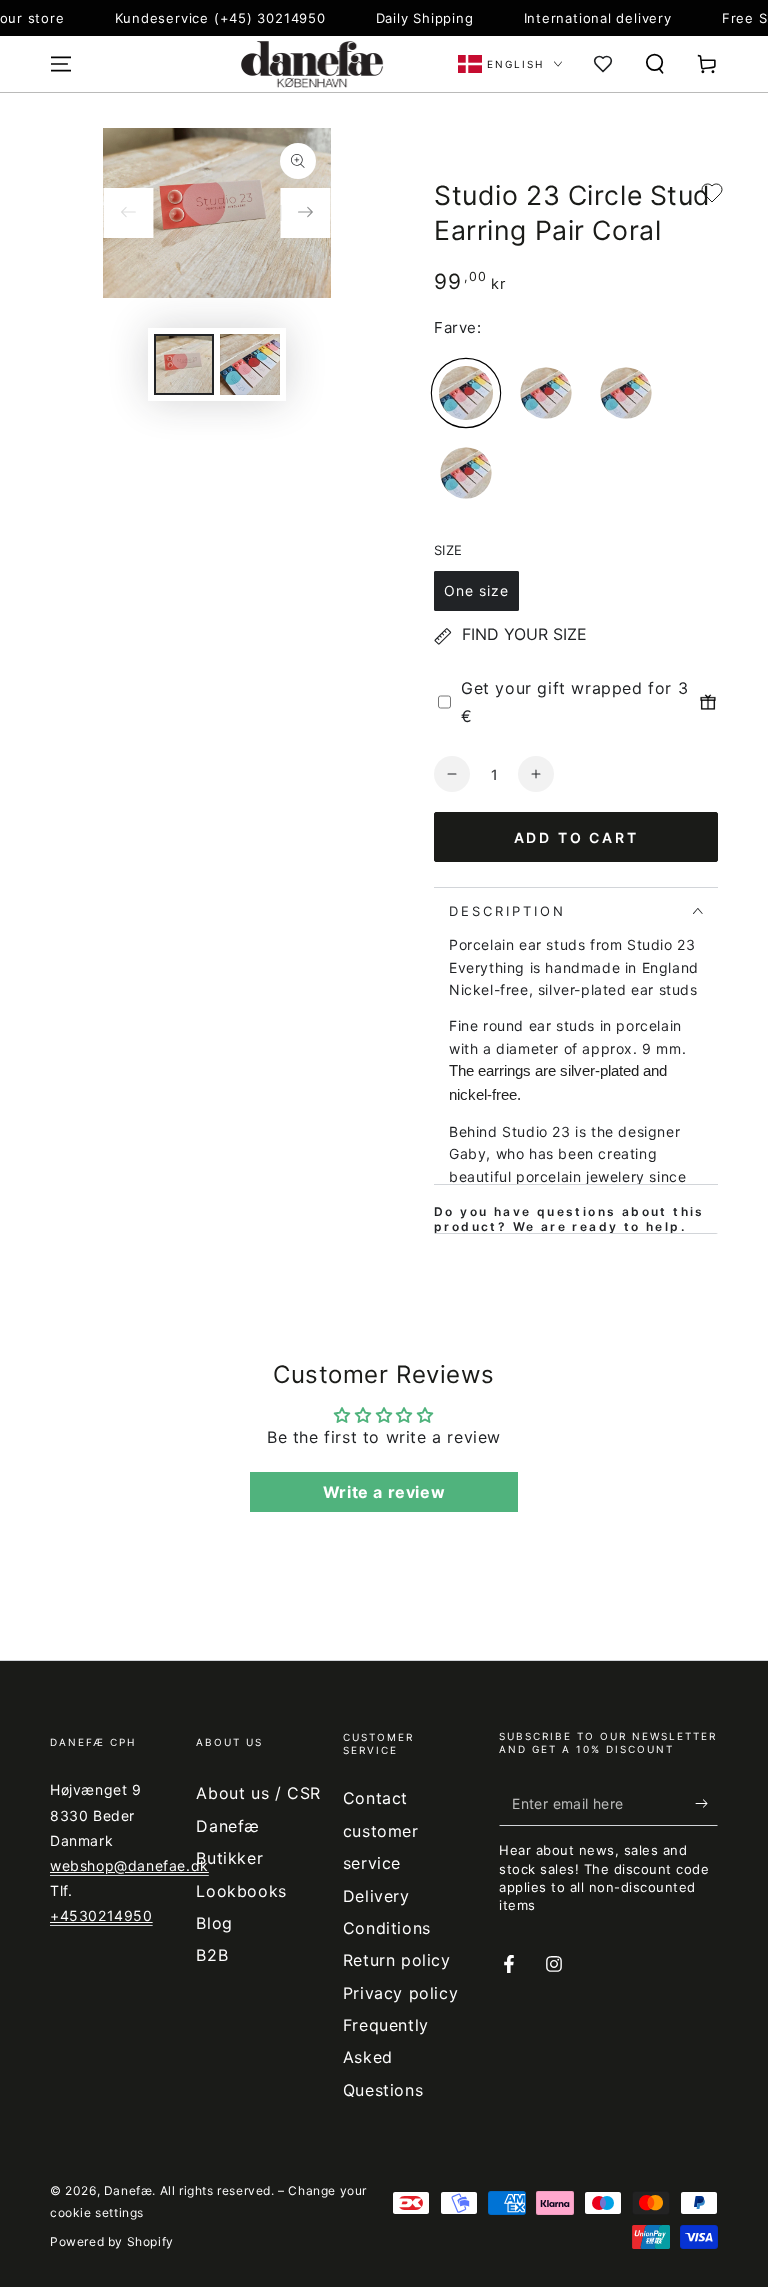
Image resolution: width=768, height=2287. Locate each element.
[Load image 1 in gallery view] (184, 364)
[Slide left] (128, 213)
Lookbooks (241, 1891)
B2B (212, 1955)
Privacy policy (400, 1993)
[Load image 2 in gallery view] (250, 364)
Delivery (376, 1896)
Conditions (387, 1928)
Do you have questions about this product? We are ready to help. (569, 1219)
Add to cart (576, 837)
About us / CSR (258, 1793)
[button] (655, 64)
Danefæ (128, 2190)
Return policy (397, 1960)
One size (476, 590)
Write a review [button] (384, 1492)
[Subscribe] (706, 1803)
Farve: (458, 327)
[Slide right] (306, 213)
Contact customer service (381, 1830)
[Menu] (61, 64)
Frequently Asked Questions (386, 2057)
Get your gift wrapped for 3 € (574, 702)
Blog (214, 1923)
